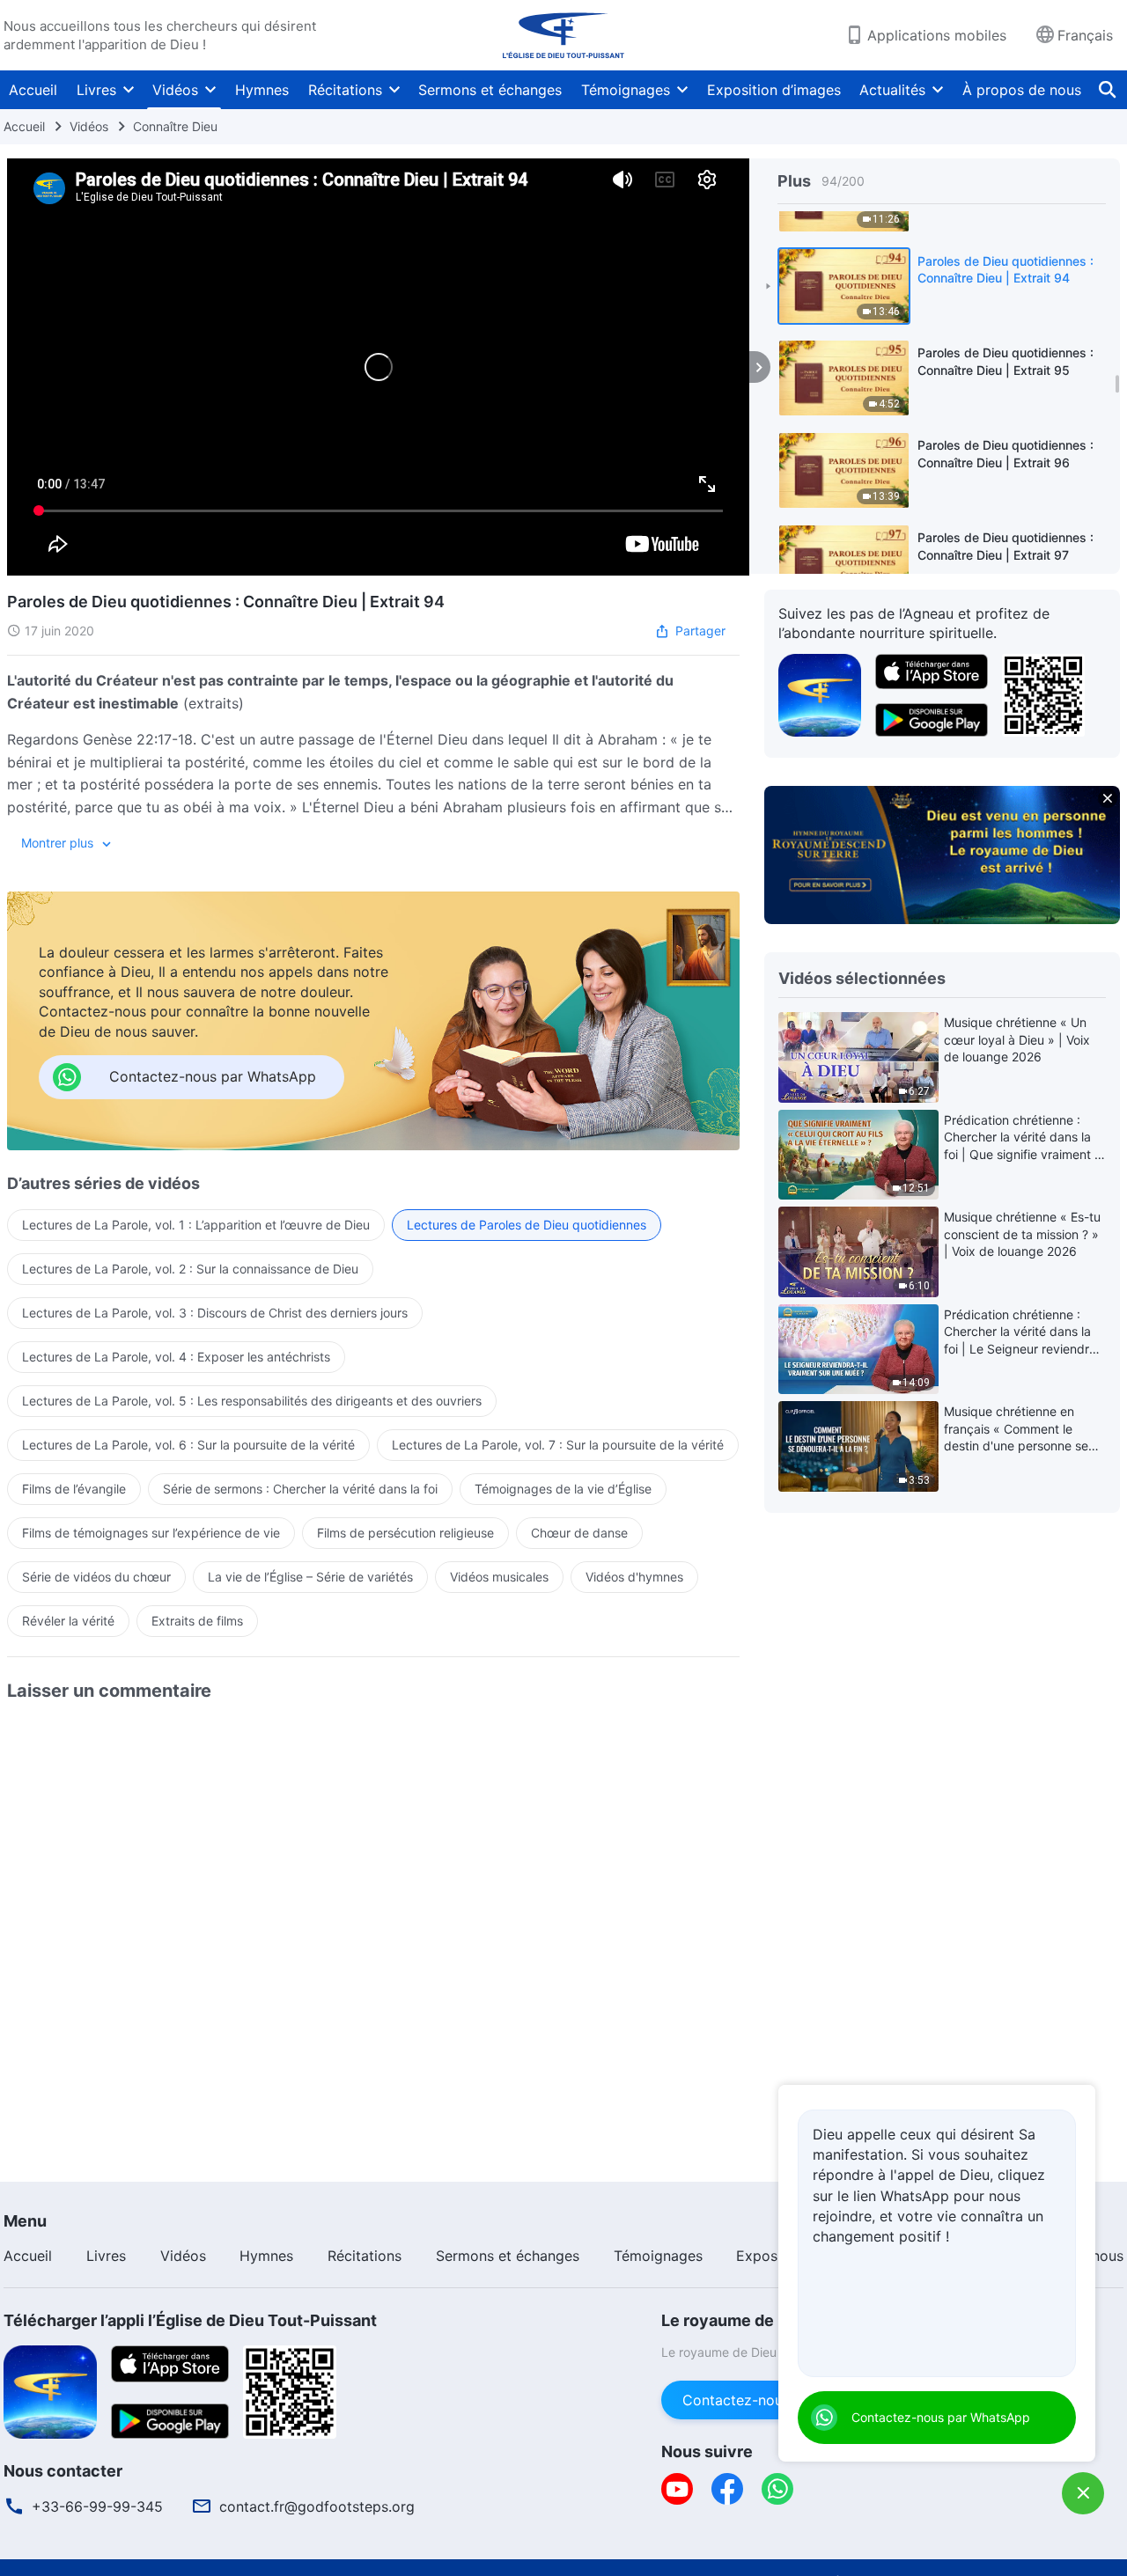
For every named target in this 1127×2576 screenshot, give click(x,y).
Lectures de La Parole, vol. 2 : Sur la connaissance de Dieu (190, 1269)
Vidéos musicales (499, 1577)
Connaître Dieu (175, 126)
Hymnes (262, 90)
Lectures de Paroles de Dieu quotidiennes (527, 1225)
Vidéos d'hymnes (634, 1577)
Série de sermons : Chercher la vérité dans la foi (300, 1489)
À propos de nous (1022, 90)
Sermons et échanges (490, 90)
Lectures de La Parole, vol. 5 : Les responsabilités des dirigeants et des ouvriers (252, 1401)
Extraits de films (197, 1621)
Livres (96, 90)
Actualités (892, 90)
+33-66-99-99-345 (97, 2506)
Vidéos (175, 90)
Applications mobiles (937, 35)
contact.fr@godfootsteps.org (317, 2506)
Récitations (345, 90)
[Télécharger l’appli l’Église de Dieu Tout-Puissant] (50, 2390)
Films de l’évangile (74, 1489)
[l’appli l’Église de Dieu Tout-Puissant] (820, 694)
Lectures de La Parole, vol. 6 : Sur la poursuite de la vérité (188, 1445)
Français (1085, 35)
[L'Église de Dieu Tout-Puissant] (563, 35)
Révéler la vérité (68, 1621)
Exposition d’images (774, 90)
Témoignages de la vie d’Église (563, 1489)
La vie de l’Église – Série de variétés (310, 1577)
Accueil (33, 90)
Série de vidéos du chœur (96, 1577)
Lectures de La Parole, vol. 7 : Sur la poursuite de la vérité (558, 1445)
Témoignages (626, 90)
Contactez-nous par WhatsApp (941, 2417)
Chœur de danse (579, 1533)
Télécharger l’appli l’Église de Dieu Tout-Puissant (190, 2320)
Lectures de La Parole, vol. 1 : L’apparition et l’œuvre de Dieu (196, 1225)
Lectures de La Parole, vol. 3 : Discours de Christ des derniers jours (215, 1313)
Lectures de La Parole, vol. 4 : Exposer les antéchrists (176, 1357)
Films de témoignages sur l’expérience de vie (151, 1533)
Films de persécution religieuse (405, 1533)
